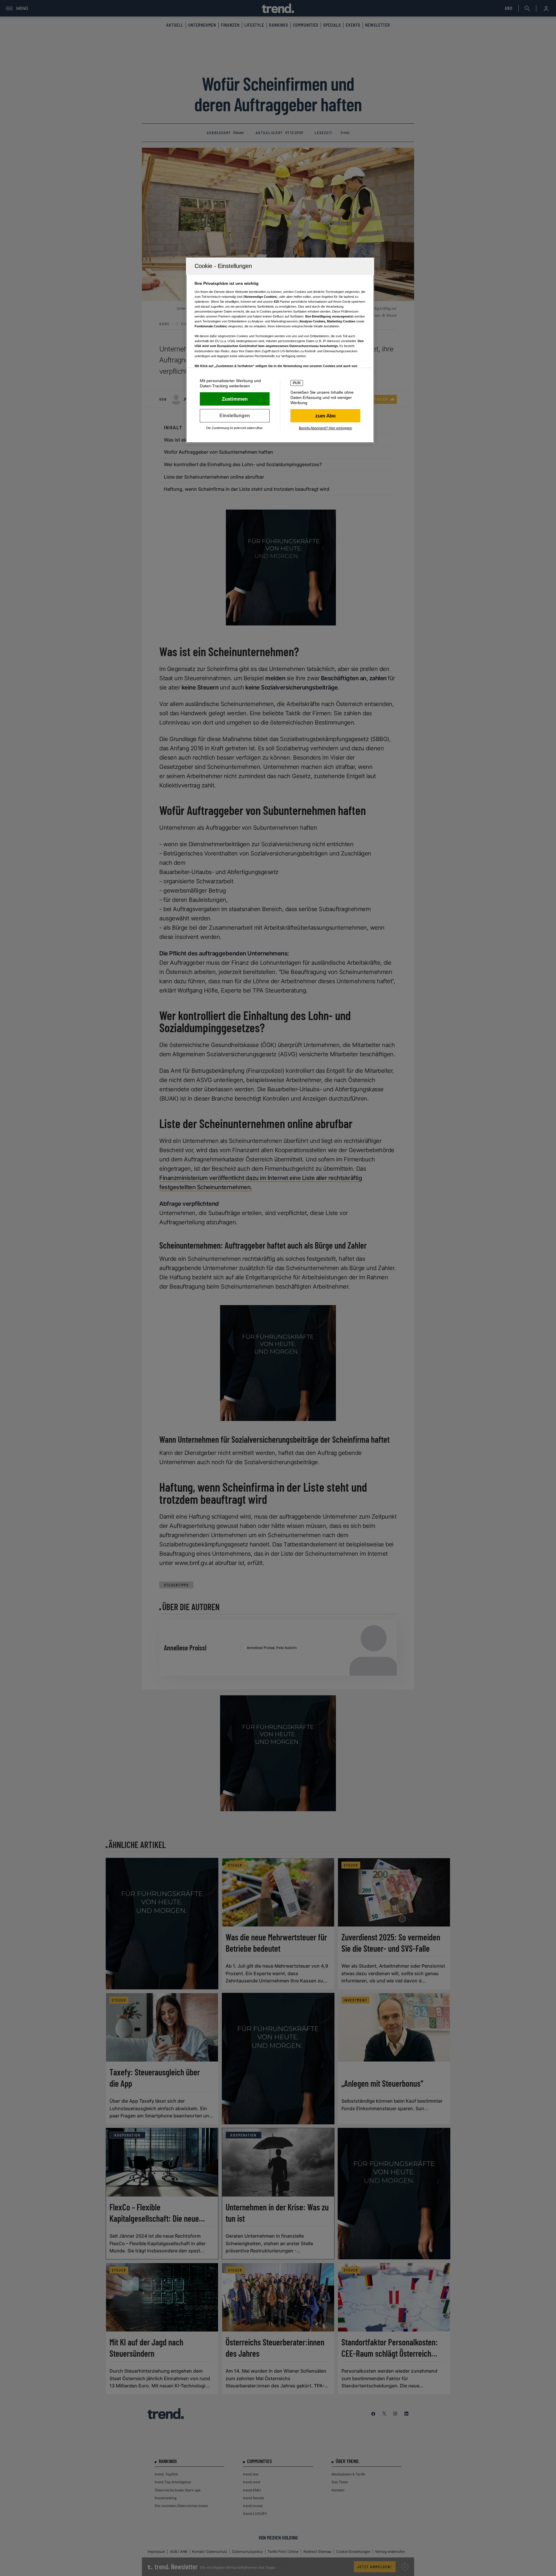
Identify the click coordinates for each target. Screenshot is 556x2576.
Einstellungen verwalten (235, 416)
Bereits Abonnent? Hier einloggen (325, 428)
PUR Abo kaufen (325, 416)
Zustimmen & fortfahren (235, 399)
